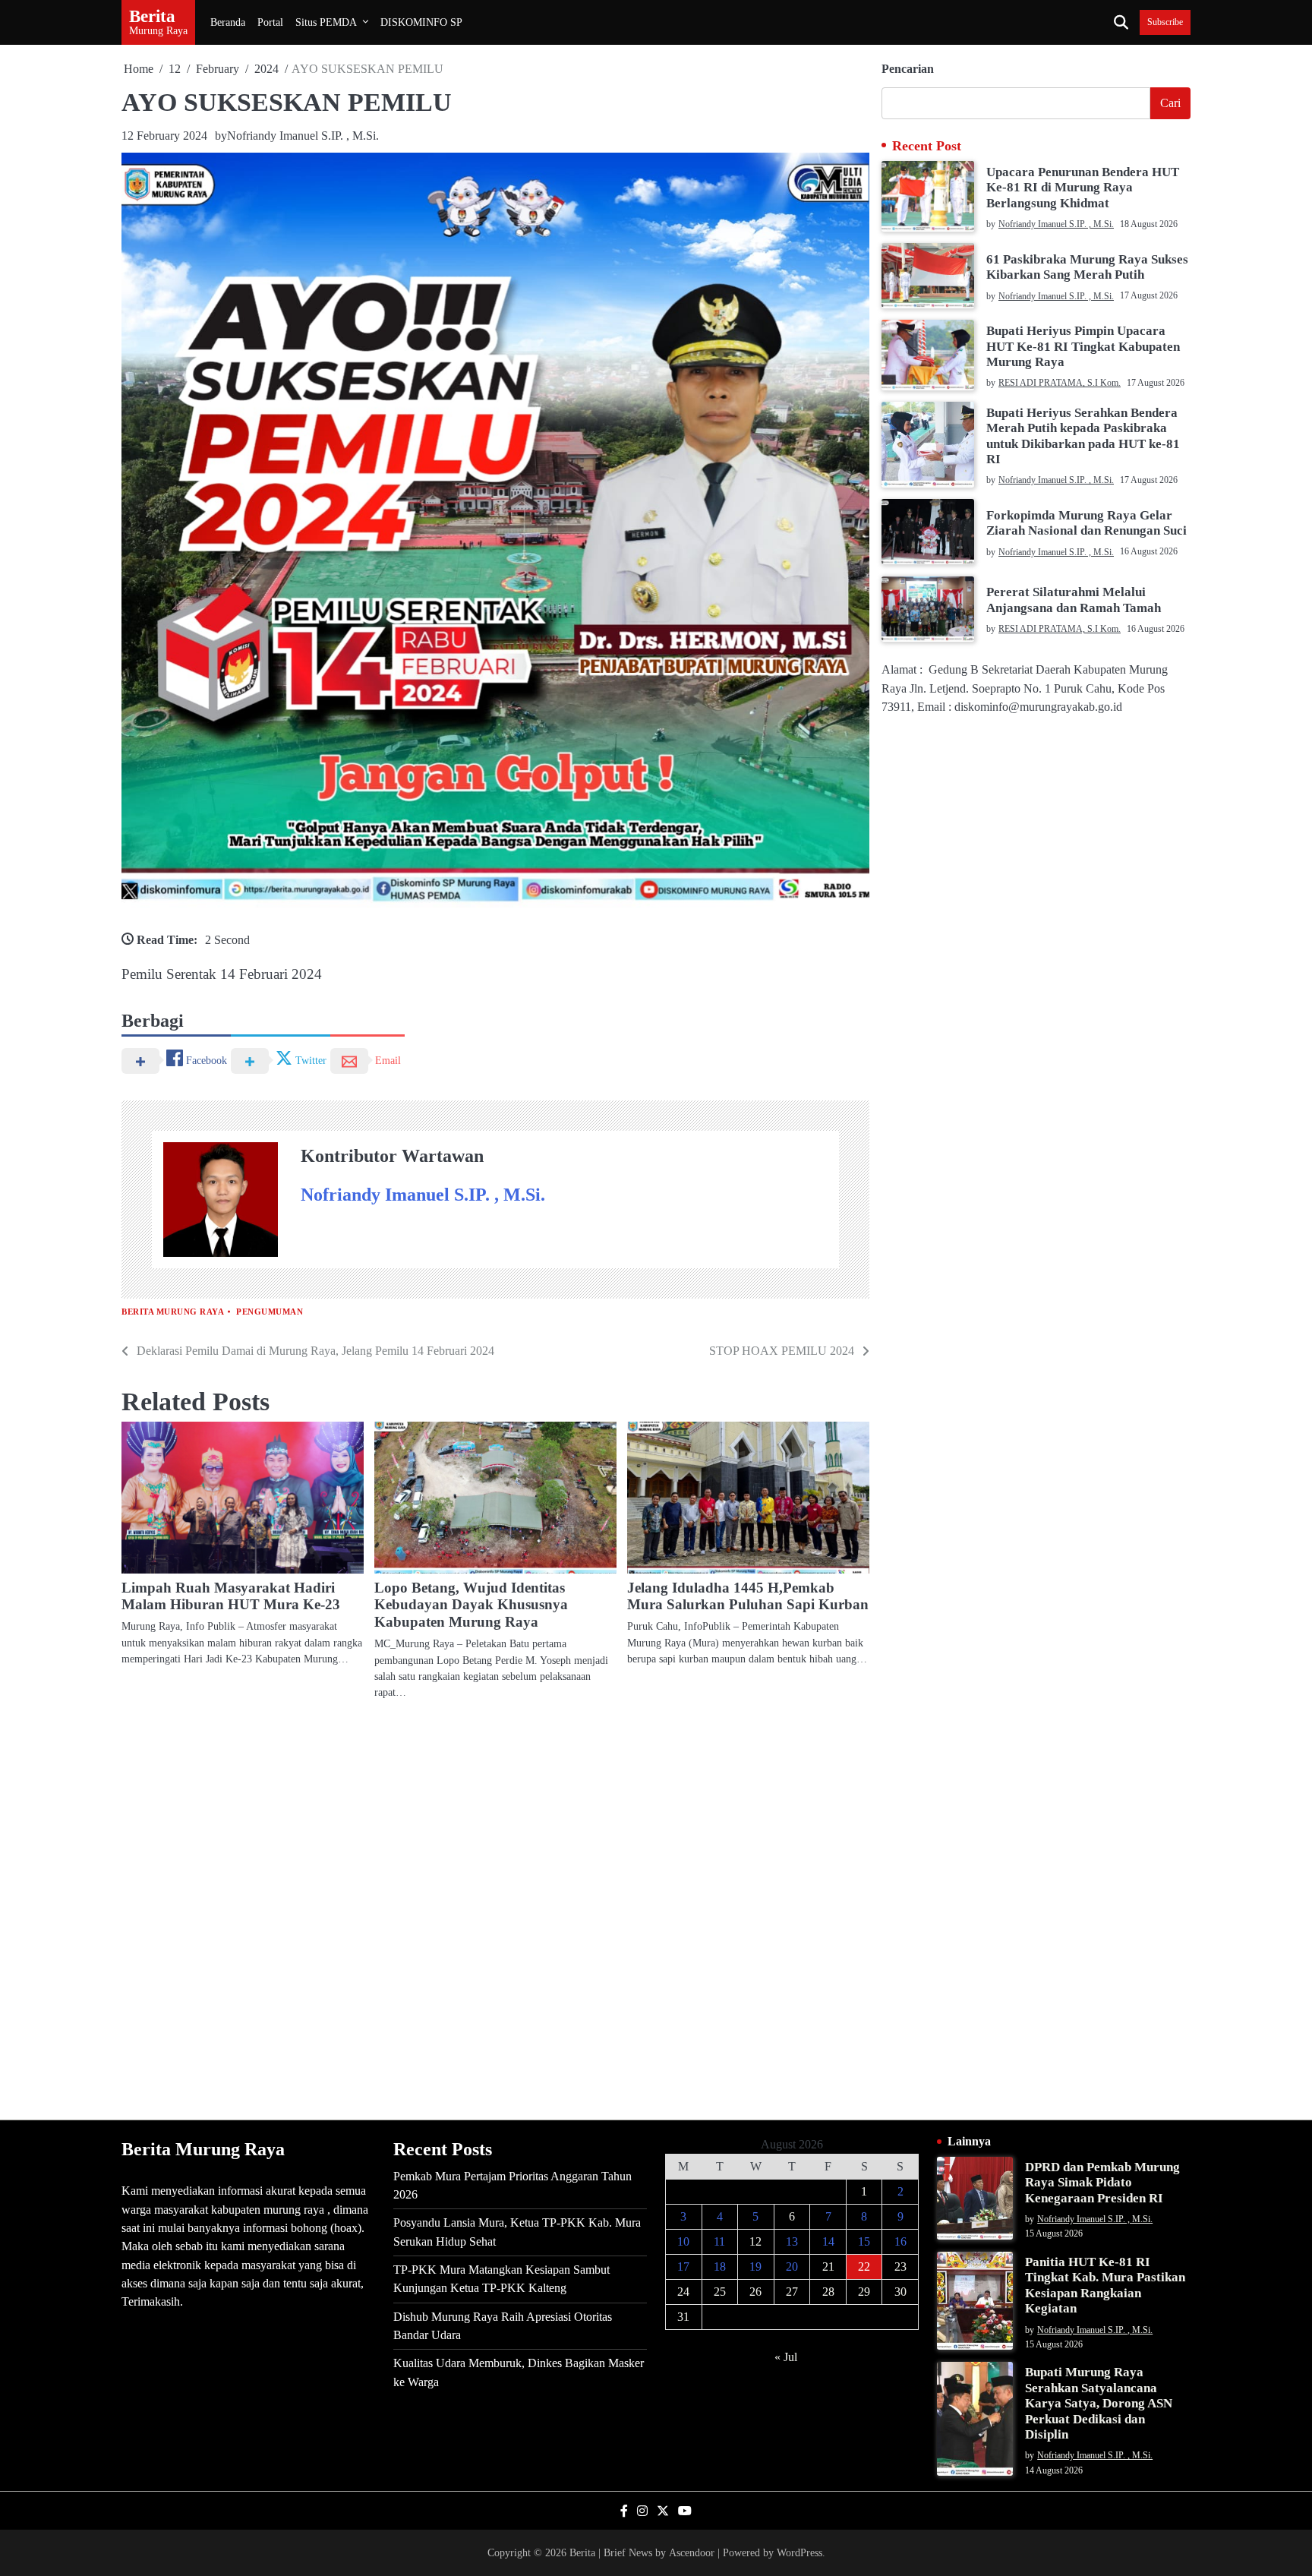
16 (900, 2241)
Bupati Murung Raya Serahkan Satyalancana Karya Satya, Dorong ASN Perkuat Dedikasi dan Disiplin (1099, 2403)
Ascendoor (692, 2552)
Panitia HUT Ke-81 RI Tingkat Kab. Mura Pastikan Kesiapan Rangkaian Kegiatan (1105, 2285)
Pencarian (908, 69)
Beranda (228, 22)
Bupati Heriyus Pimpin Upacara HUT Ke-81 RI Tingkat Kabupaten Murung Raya (1083, 346)
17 (683, 2267)
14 (828, 2241)
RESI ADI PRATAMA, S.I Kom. (1060, 383)
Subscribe (1165, 22)
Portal (270, 22)
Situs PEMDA (326, 22)
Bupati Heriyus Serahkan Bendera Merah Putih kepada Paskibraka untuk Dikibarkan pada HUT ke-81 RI (1083, 435)
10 (683, 2241)
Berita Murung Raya (173, 1312)
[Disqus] (495, 1909)
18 (720, 2267)
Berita (152, 16)
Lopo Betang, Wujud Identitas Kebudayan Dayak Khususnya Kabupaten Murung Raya (471, 1605)
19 (755, 2267)
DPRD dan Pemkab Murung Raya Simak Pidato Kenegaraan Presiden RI (1102, 2183)
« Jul (786, 2357)
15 (864, 2241)
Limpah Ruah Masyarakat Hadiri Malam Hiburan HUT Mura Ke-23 (231, 1596)
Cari (1170, 103)
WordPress (799, 2552)
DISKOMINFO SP (421, 22)
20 (792, 2267)
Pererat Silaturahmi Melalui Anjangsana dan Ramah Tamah (1074, 600)
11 (719, 2241)
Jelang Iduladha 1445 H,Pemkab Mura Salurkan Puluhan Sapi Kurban (748, 1596)
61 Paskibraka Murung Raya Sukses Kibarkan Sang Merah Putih (1087, 266)
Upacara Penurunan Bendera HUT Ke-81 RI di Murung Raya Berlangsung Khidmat (1083, 187)
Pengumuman (270, 1312)
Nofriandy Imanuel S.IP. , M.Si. (303, 136)
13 (792, 2241)
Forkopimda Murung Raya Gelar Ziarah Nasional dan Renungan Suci (1086, 522)
